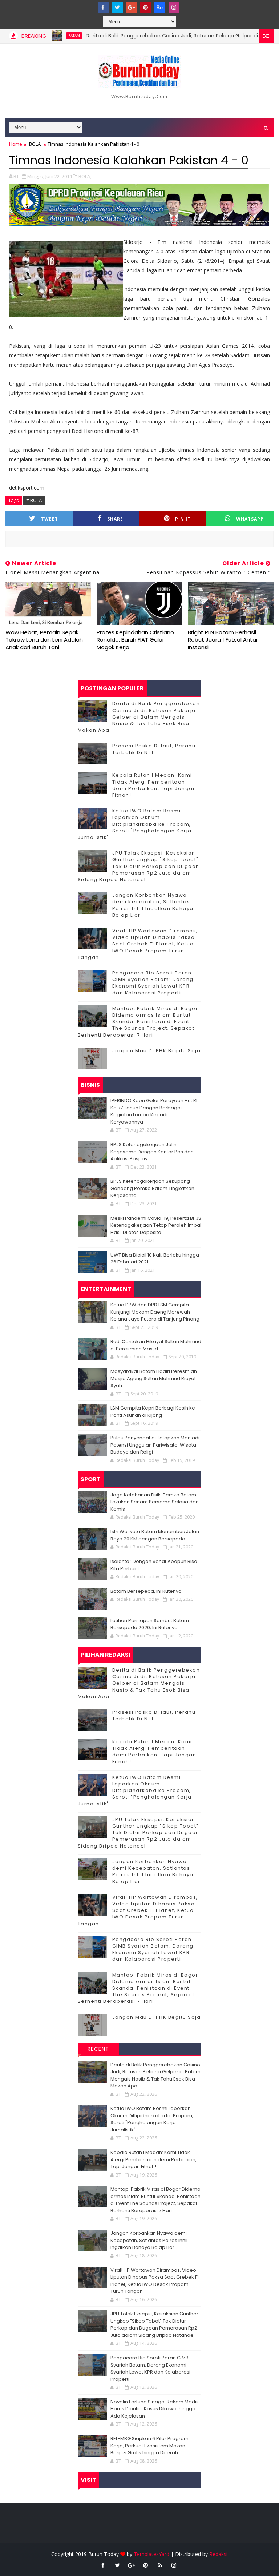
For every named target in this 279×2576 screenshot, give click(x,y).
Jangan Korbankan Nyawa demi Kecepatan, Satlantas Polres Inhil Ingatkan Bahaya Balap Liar (153, 905)
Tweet (50, 519)
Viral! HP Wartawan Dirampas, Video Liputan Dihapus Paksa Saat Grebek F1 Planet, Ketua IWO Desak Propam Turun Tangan (138, 944)
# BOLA (34, 500)
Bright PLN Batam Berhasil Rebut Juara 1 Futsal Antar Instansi (223, 640)
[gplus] (132, 7)
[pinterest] (146, 7)
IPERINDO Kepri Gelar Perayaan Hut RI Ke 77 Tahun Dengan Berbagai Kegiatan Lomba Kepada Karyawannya (154, 1111)
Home (16, 144)
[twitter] (117, 7)
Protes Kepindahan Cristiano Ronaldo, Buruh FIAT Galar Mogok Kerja (135, 640)
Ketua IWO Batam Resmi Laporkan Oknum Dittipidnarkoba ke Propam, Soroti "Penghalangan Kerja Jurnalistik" (135, 824)
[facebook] (103, 7)
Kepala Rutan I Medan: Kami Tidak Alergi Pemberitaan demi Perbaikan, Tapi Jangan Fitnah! (154, 785)
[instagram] (174, 7)
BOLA (35, 144)
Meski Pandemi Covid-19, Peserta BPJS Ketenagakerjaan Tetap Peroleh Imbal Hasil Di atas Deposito (156, 1225)
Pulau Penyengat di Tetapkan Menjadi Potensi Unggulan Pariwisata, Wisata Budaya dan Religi (155, 1445)
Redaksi (218, 2554)
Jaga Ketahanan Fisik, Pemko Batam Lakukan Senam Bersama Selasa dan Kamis (155, 1502)
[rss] (160, 2565)
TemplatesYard (151, 2554)
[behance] (160, 7)
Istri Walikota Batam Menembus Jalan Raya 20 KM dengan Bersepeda (155, 1535)
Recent (98, 2049)
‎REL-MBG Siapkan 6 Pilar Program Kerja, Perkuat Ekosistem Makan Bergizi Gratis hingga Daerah (149, 2446)
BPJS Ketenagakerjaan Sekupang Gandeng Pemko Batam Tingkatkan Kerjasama (152, 1188)
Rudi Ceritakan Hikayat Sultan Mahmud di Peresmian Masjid (156, 1345)
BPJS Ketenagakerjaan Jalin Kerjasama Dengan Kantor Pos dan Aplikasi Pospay (152, 1152)
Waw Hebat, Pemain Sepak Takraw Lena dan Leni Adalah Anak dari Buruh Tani (44, 640)
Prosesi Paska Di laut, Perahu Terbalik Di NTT (154, 749)
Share (115, 519)
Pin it (183, 519)
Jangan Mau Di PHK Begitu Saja (157, 1051)
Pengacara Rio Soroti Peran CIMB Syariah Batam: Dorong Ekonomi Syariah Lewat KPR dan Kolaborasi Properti (153, 983)
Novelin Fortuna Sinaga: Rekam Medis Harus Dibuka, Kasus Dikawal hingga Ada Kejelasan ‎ (155, 2409)
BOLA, (85, 176)
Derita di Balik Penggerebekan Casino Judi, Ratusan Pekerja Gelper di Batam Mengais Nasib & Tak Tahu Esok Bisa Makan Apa (139, 717)
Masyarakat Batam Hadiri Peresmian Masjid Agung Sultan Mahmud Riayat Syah (154, 1378)
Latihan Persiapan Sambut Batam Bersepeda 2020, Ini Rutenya (150, 1624)
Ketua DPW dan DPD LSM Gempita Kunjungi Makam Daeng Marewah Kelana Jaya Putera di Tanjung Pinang (155, 1312)
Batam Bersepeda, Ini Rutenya (146, 1591)
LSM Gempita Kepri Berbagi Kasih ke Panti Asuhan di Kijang (153, 1412)
